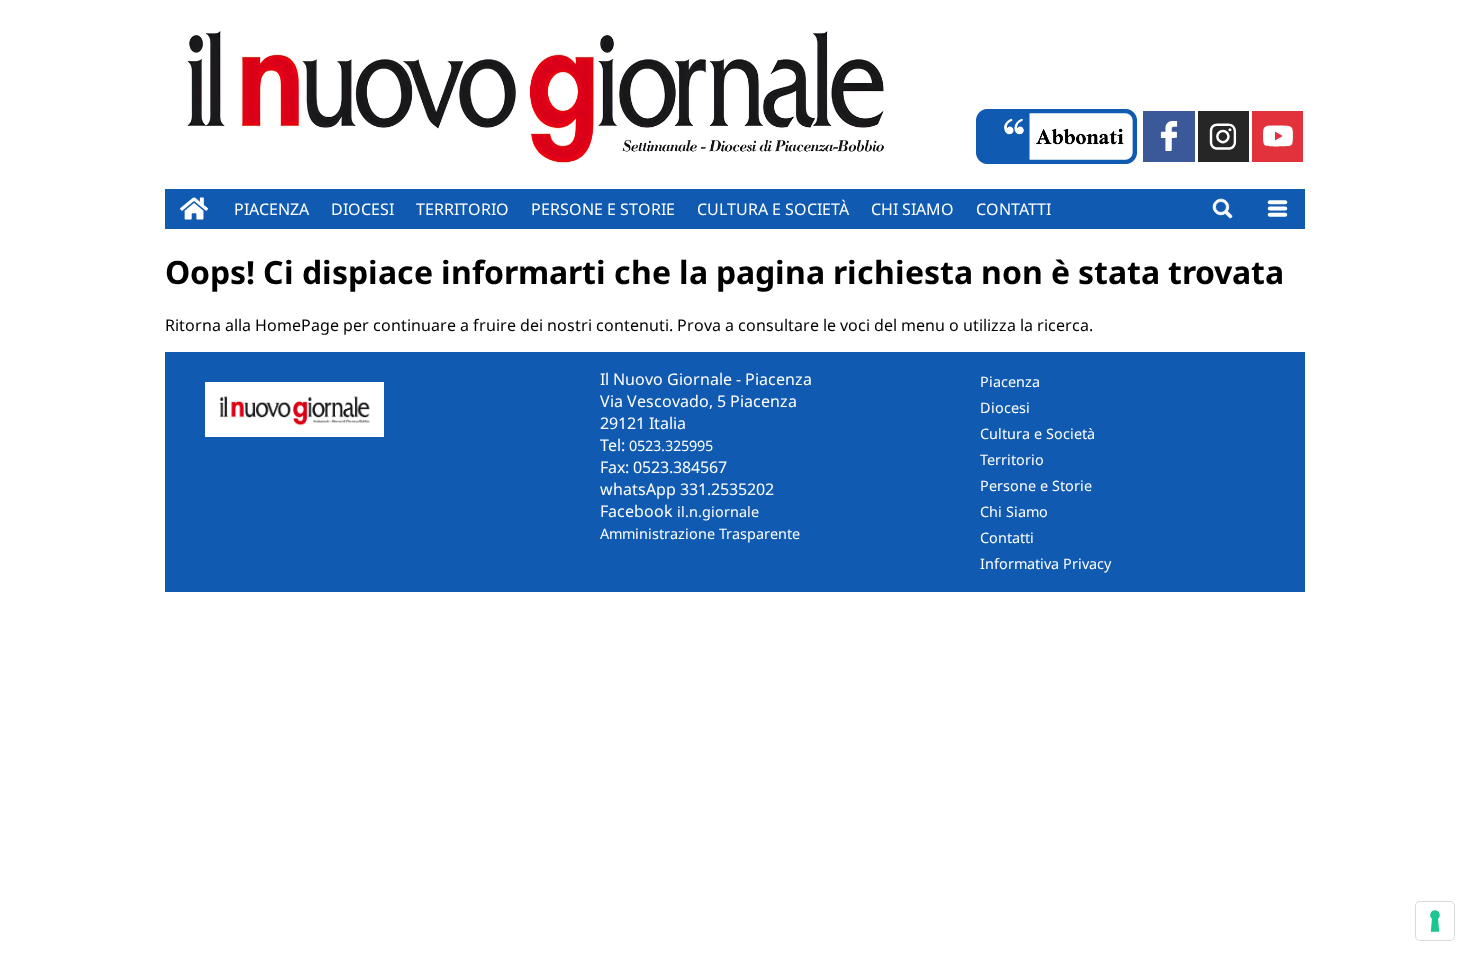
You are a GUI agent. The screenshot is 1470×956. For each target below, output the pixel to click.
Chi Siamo (1014, 511)
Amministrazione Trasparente (700, 533)
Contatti (1013, 209)
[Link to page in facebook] (1168, 136)
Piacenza (271, 209)
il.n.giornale (718, 511)
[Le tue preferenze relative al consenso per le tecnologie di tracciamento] (1435, 921)
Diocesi (362, 209)
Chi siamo (912, 209)
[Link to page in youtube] (1277, 136)
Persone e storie (603, 209)
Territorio (462, 209)
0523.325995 (671, 445)
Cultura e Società (773, 209)
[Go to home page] (194, 209)
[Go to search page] (1222, 209)
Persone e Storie (1036, 485)
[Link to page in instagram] (1223, 136)
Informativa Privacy (1045, 563)
